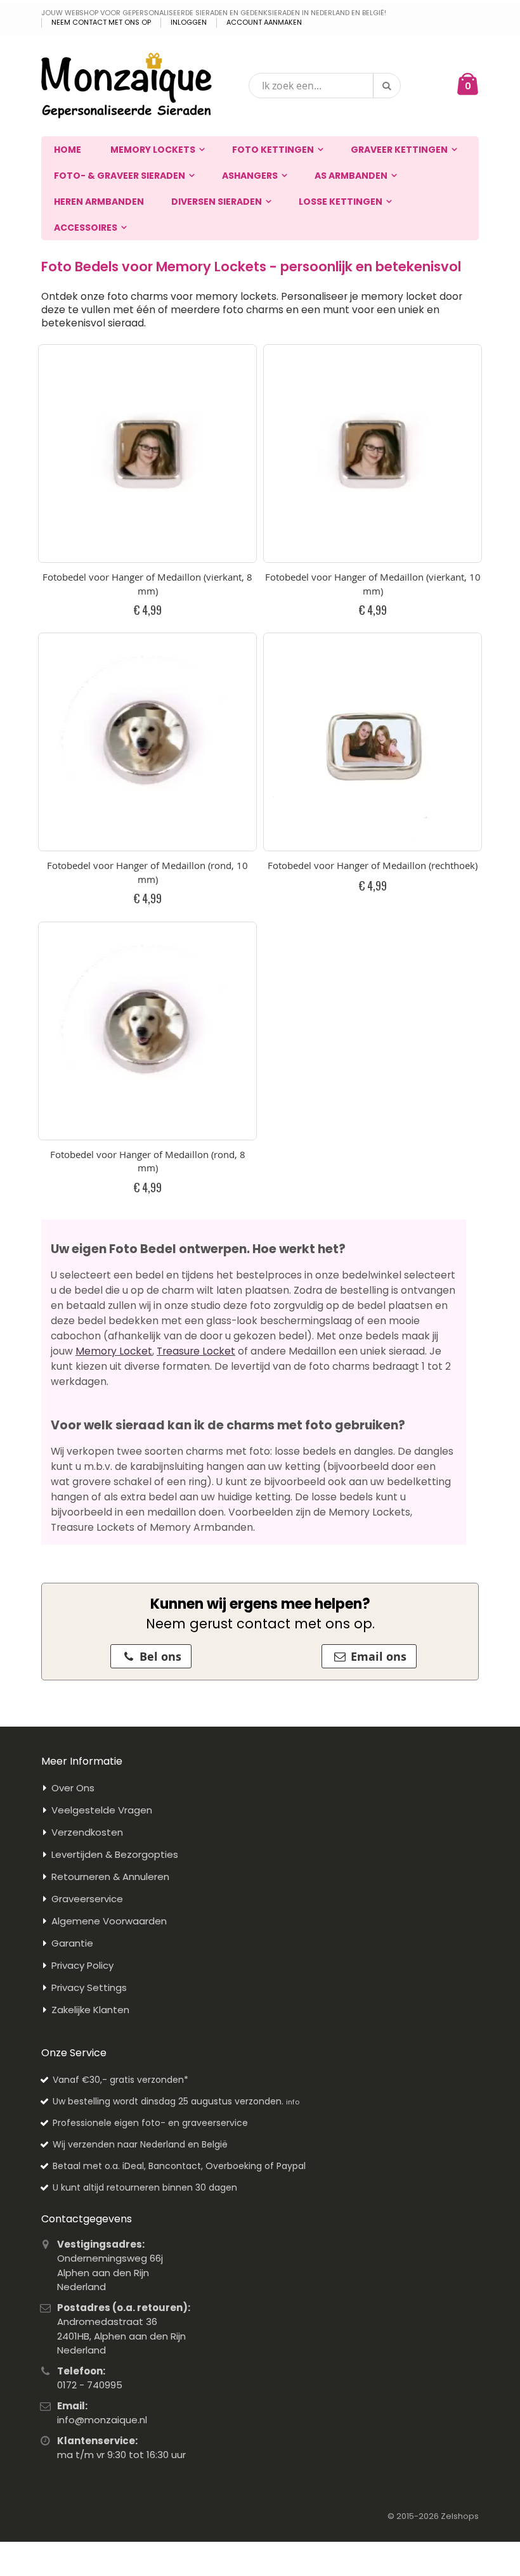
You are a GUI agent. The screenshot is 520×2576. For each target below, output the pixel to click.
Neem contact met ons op (101, 23)
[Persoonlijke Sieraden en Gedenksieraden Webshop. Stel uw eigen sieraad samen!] (127, 86)
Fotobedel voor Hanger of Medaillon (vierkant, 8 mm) (147, 584)
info (293, 2102)
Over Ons (73, 1788)
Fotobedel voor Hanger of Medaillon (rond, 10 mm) (147, 872)
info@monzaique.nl (102, 2420)
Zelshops (460, 2516)
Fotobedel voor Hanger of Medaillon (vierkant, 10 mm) (373, 584)
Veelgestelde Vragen (102, 1810)
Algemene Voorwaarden (109, 1921)
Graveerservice (87, 1899)
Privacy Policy (82, 1965)
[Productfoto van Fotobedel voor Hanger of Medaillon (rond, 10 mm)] (147, 742)
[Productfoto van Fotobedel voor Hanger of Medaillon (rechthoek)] (373, 742)
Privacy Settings (89, 1987)
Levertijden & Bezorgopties (115, 1854)
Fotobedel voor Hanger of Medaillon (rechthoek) (373, 865)
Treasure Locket (196, 1351)
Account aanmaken (264, 23)
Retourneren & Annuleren (110, 1877)
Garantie (72, 1943)
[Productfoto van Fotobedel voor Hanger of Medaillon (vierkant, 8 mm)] (147, 454)
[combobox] (325, 86)
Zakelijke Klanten (90, 2010)
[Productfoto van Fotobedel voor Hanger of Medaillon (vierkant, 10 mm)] (373, 454)
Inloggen (189, 23)
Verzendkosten (87, 1832)
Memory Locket (114, 1351)
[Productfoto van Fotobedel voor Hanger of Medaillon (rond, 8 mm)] (147, 1031)
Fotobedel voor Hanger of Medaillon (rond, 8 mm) (148, 1161)
